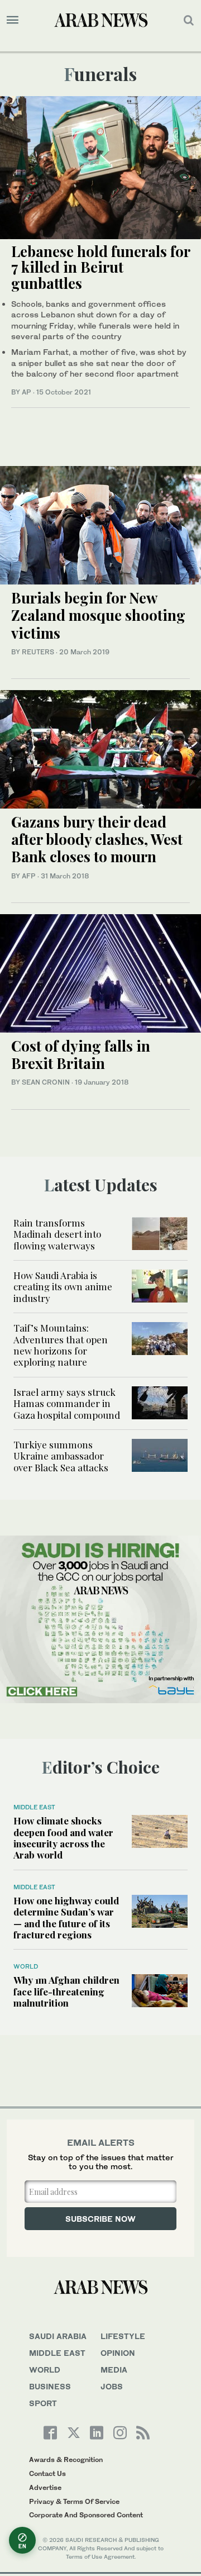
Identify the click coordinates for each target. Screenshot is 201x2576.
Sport (43, 2403)
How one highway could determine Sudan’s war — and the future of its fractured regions (66, 1917)
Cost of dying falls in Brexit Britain (81, 1054)
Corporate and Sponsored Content (86, 2515)
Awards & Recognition (66, 2459)
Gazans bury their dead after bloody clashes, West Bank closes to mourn (97, 839)
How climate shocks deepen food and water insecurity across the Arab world (63, 1838)
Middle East (34, 1807)
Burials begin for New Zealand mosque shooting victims (98, 615)
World (26, 1966)
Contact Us (47, 2473)
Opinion (118, 2353)
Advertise (45, 2487)
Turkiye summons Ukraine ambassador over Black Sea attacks (61, 1456)
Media (114, 2370)
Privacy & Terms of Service (74, 2501)
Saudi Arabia (58, 2336)
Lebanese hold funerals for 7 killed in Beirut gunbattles (100, 267)
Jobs (112, 2386)
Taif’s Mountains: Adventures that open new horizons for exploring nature (61, 1345)
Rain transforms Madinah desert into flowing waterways (57, 1234)
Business (50, 2386)
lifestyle (123, 2336)
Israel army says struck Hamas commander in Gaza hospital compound (67, 1403)
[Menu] (13, 20)
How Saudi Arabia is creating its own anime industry (63, 1287)
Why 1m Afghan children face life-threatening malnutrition (66, 1991)
